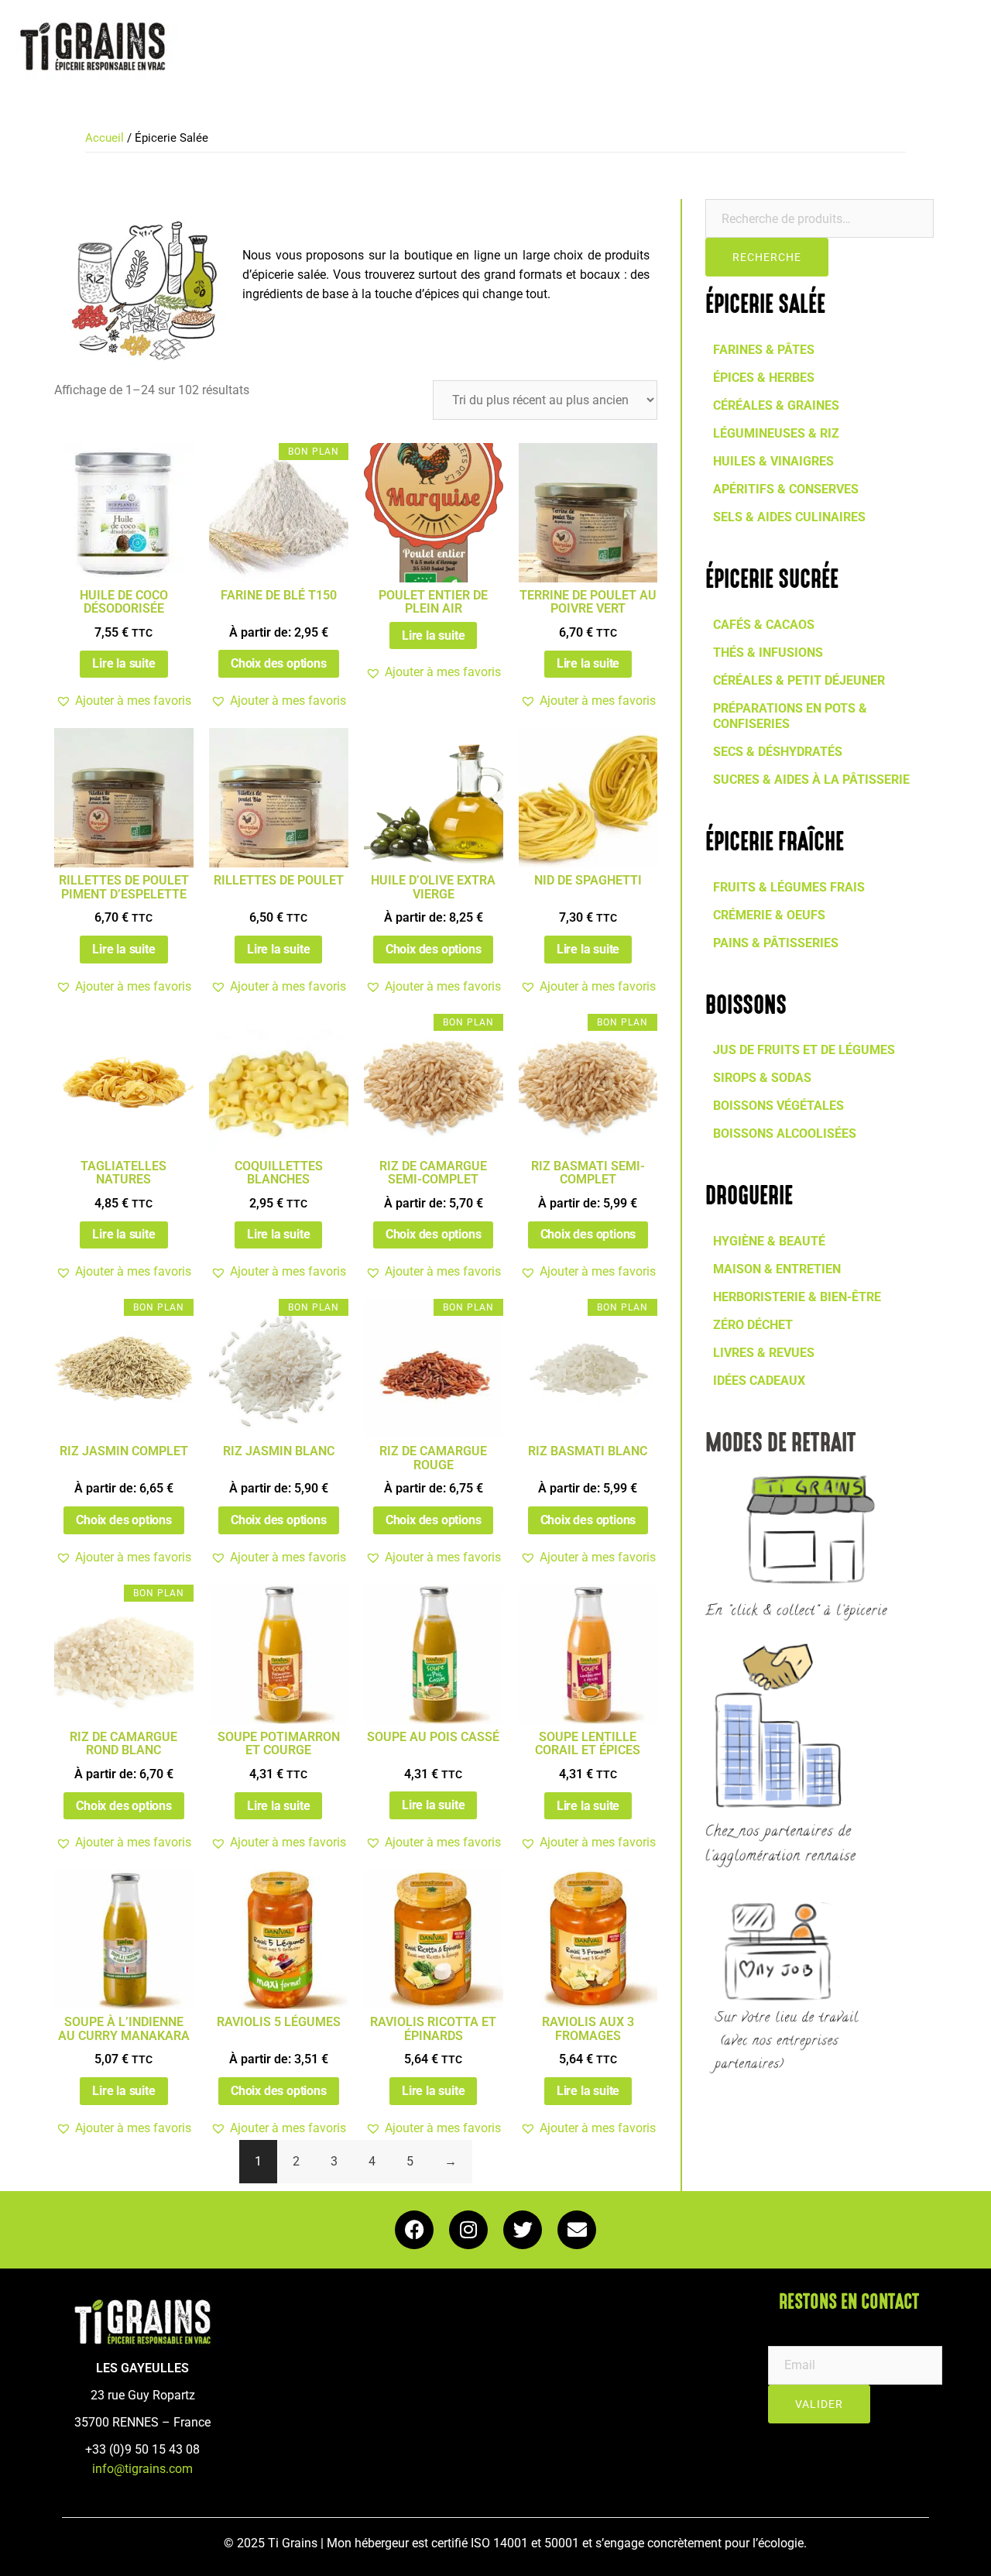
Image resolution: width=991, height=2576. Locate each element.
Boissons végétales (778, 1106)
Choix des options (279, 663)
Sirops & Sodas (762, 1078)
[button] (123, 701)
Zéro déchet (753, 1325)
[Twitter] (523, 2230)
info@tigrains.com (142, 2469)
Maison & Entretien (777, 1269)
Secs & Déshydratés (778, 752)
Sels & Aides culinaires (789, 517)
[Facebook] (414, 2230)
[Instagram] (468, 2230)
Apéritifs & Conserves (786, 489)
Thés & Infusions (768, 653)
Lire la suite (123, 663)
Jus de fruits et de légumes (804, 1050)
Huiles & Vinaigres (773, 461)
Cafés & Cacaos (764, 625)
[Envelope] (577, 2230)
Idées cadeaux (759, 1381)
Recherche (767, 257)
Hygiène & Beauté (769, 1241)
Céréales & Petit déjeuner (799, 680)
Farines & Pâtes (764, 350)
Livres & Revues (764, 1353)
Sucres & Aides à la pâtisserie (811, 780)
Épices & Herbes (764, 378)
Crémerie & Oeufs (769, 915)
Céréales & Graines (776, 405)
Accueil (105, 138)
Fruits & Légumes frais (789, 887)
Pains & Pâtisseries (776, 943)
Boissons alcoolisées (785, 1133)
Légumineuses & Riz (776, 433)
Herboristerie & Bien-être (797, 1297)
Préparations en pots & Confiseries (790, 716)
